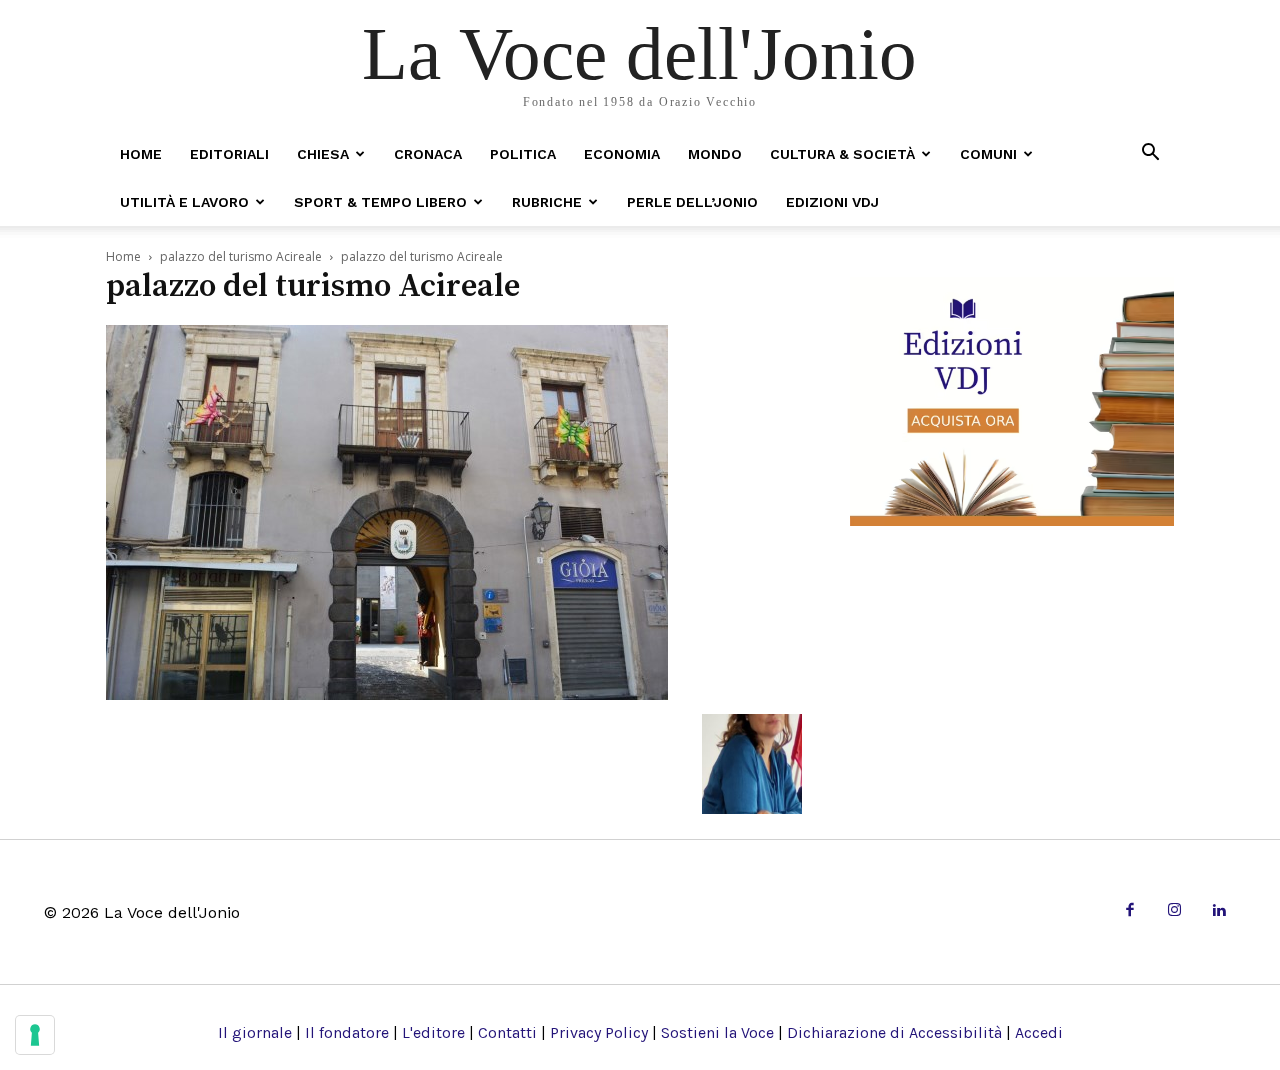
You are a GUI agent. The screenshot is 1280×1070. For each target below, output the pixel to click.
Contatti (507, 1032)
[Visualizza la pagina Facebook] (1129, 911)
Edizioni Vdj (832, 202)
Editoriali (229, 154)
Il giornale (255, 1032)
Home (141, 154)
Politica (523, 154)
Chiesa (323, 154)
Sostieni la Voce (717, 1032)
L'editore (433, 1032)
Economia (622, 154)
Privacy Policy (599, 1032)
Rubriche (547, 202)
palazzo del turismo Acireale (241, 256)
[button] (1150, 153)
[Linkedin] (1218, 911)
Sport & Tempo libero (380, 202)
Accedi (1039, 1032)
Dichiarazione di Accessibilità (894, 1032)
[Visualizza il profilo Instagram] (1174, 911)
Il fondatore (347, 1032)
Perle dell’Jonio (692, 202)
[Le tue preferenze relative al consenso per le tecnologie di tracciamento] (35, 1035)
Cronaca (428, 154)
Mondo (715, 154)
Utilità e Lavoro (184, 202)
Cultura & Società (842, 154)
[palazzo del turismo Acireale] (387, 693)
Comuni (988, 154)
